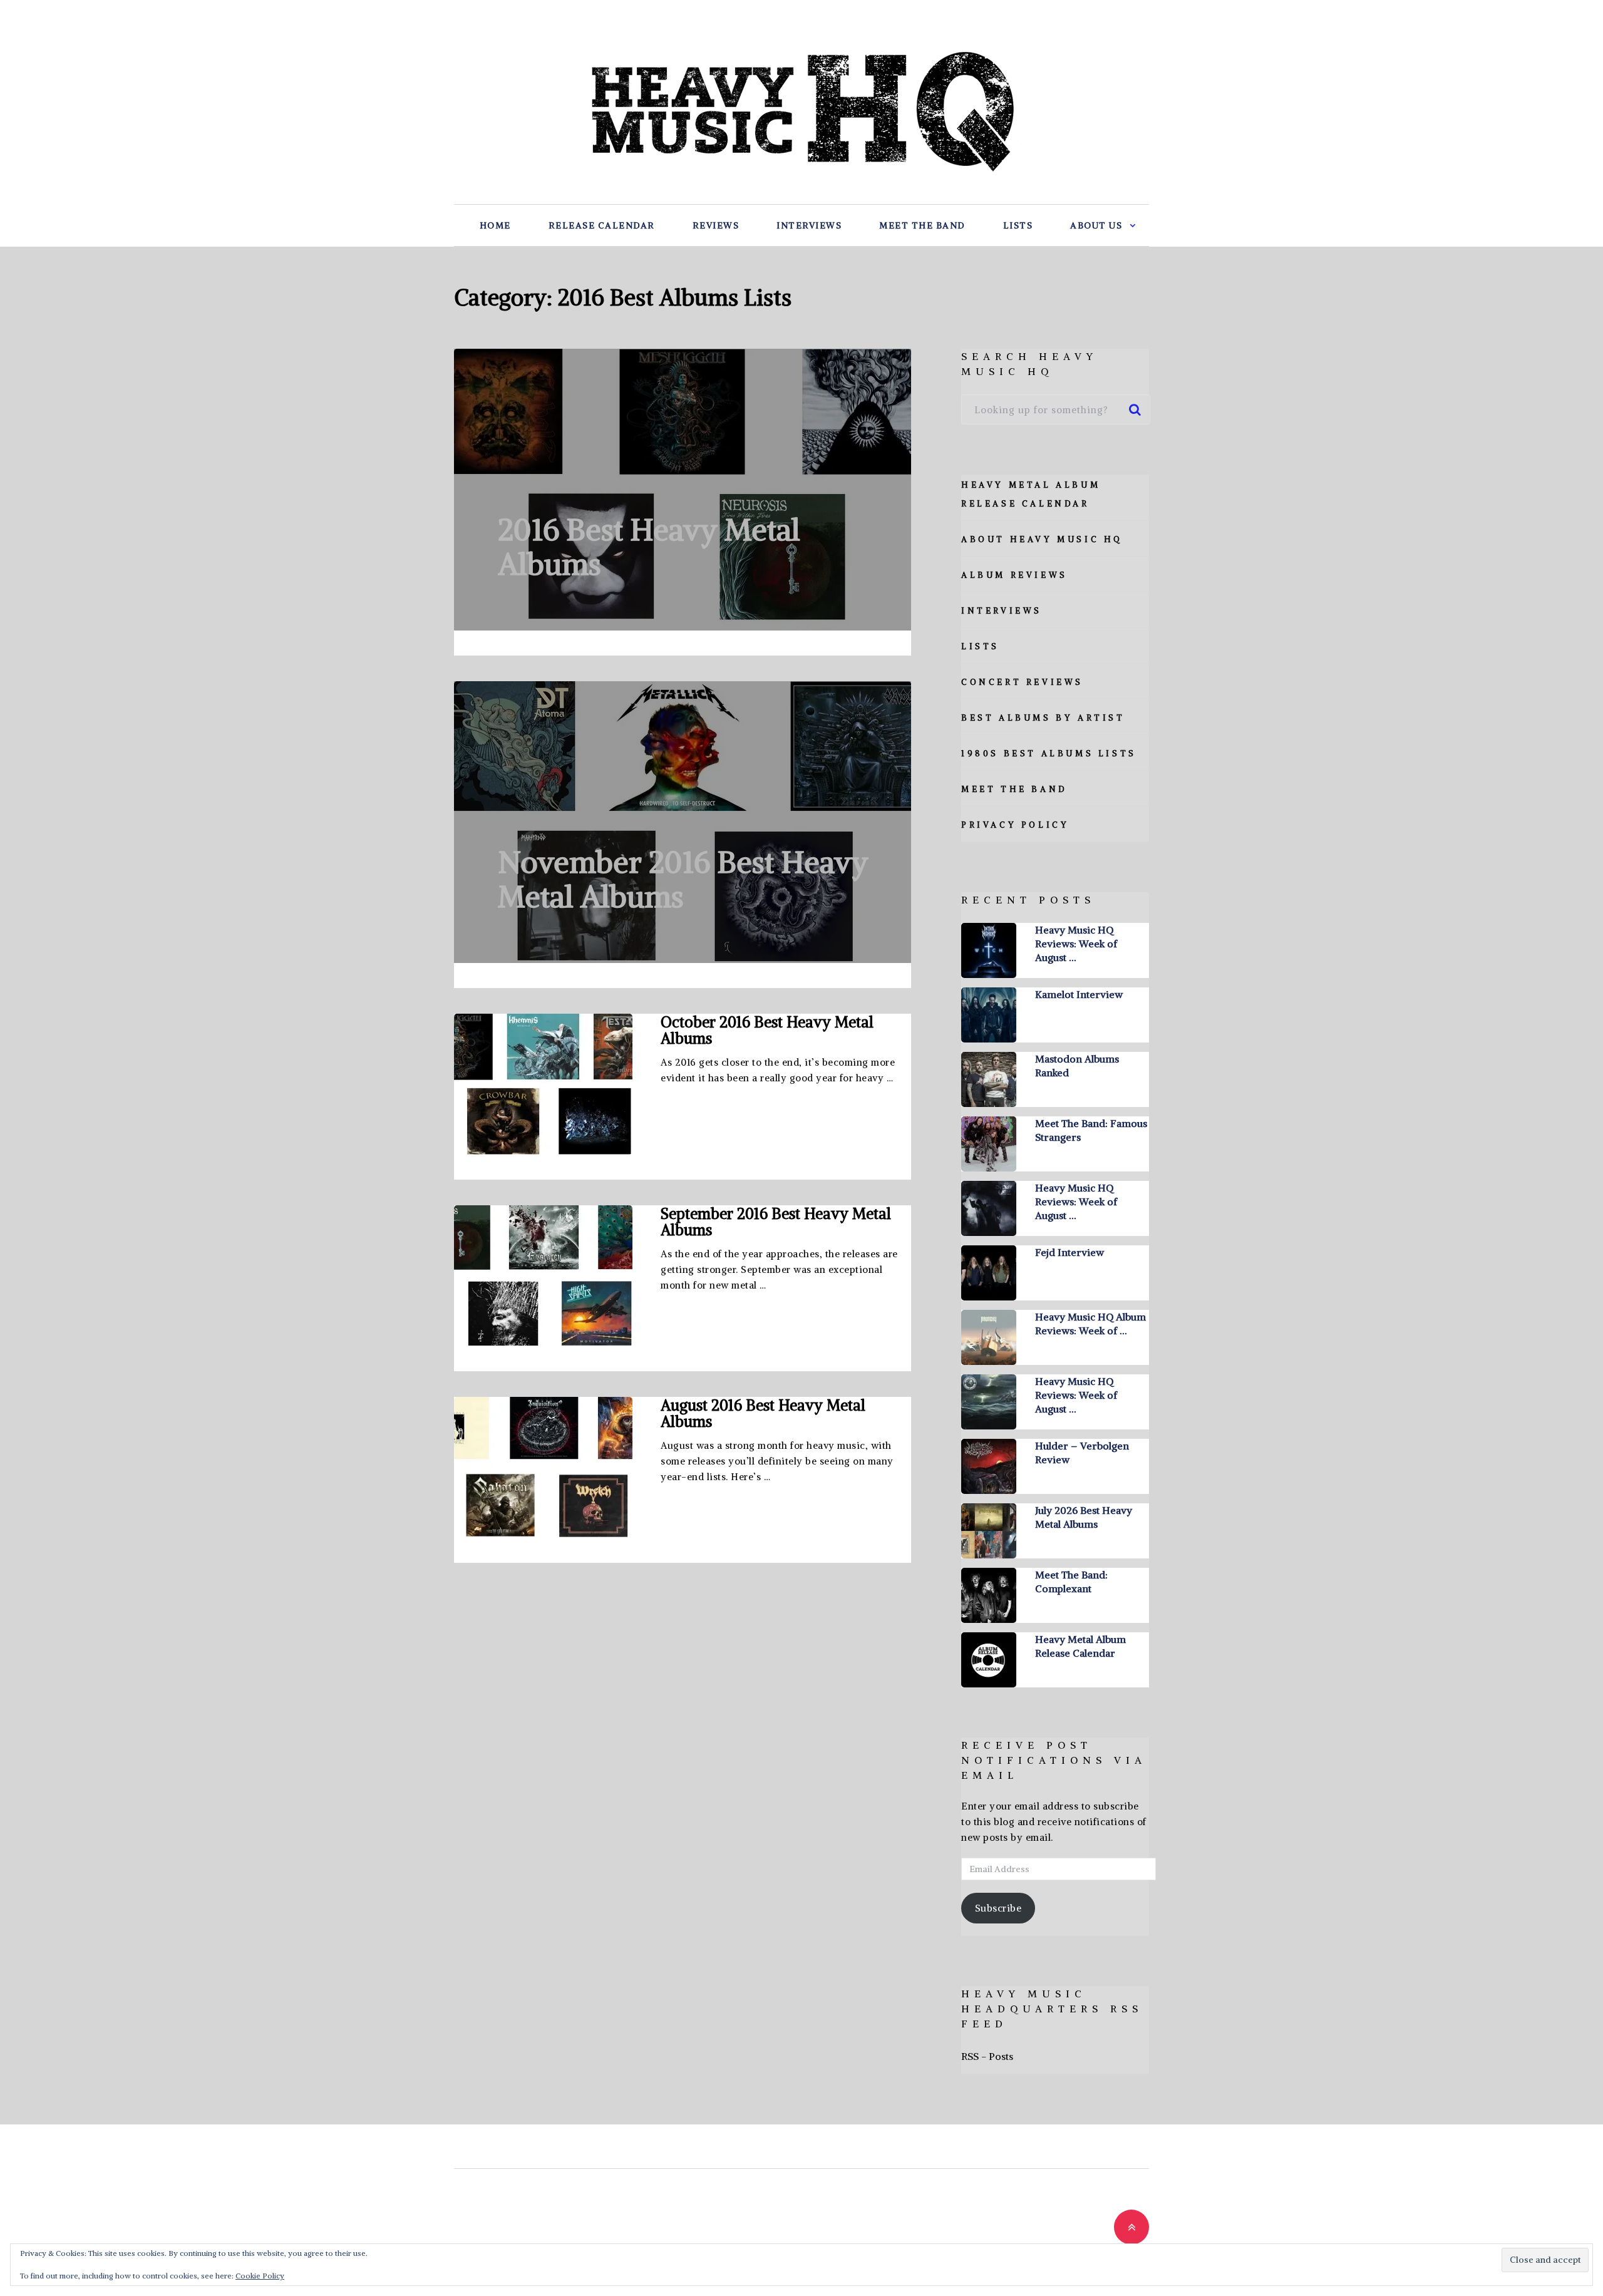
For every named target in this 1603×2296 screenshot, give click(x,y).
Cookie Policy (260, 2276)
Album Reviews (1014, 575)
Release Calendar (602, 225)
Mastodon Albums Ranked (1077, 1066)
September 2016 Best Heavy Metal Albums (776, 1222)
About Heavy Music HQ (1042, 539)
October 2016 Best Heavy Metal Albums (767, 1030)
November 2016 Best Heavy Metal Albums (683, 879)
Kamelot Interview (1079, 994)
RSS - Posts (987, 2056)
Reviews (716, 225)
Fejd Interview (1070, 1252)
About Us (1096, 225)
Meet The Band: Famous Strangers (1091, 1130)
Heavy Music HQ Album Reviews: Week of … (1090, 1324)
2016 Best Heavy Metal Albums (649, 547)
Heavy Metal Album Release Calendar (1080, 1646)
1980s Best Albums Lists (1049, 754)
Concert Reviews (1022, 682)
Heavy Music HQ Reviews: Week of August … (1076, 944)
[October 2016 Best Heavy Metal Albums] (543, 1084)
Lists (1018, 225)
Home (495, 225)
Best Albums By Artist (1043, 718)
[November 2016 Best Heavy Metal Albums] (683, 822)
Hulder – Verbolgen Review (1082, 1453)
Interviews (809, 225)
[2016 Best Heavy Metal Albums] (683, 490)
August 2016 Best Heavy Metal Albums (763, 1413)
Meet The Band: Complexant (1071, 1582)
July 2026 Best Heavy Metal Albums (1084, 1517)
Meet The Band (922, 225)
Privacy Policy (1015, 825)
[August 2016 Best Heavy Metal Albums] (543, 1467)
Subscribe (998, 1908)
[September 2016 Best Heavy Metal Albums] (543, 1276)
